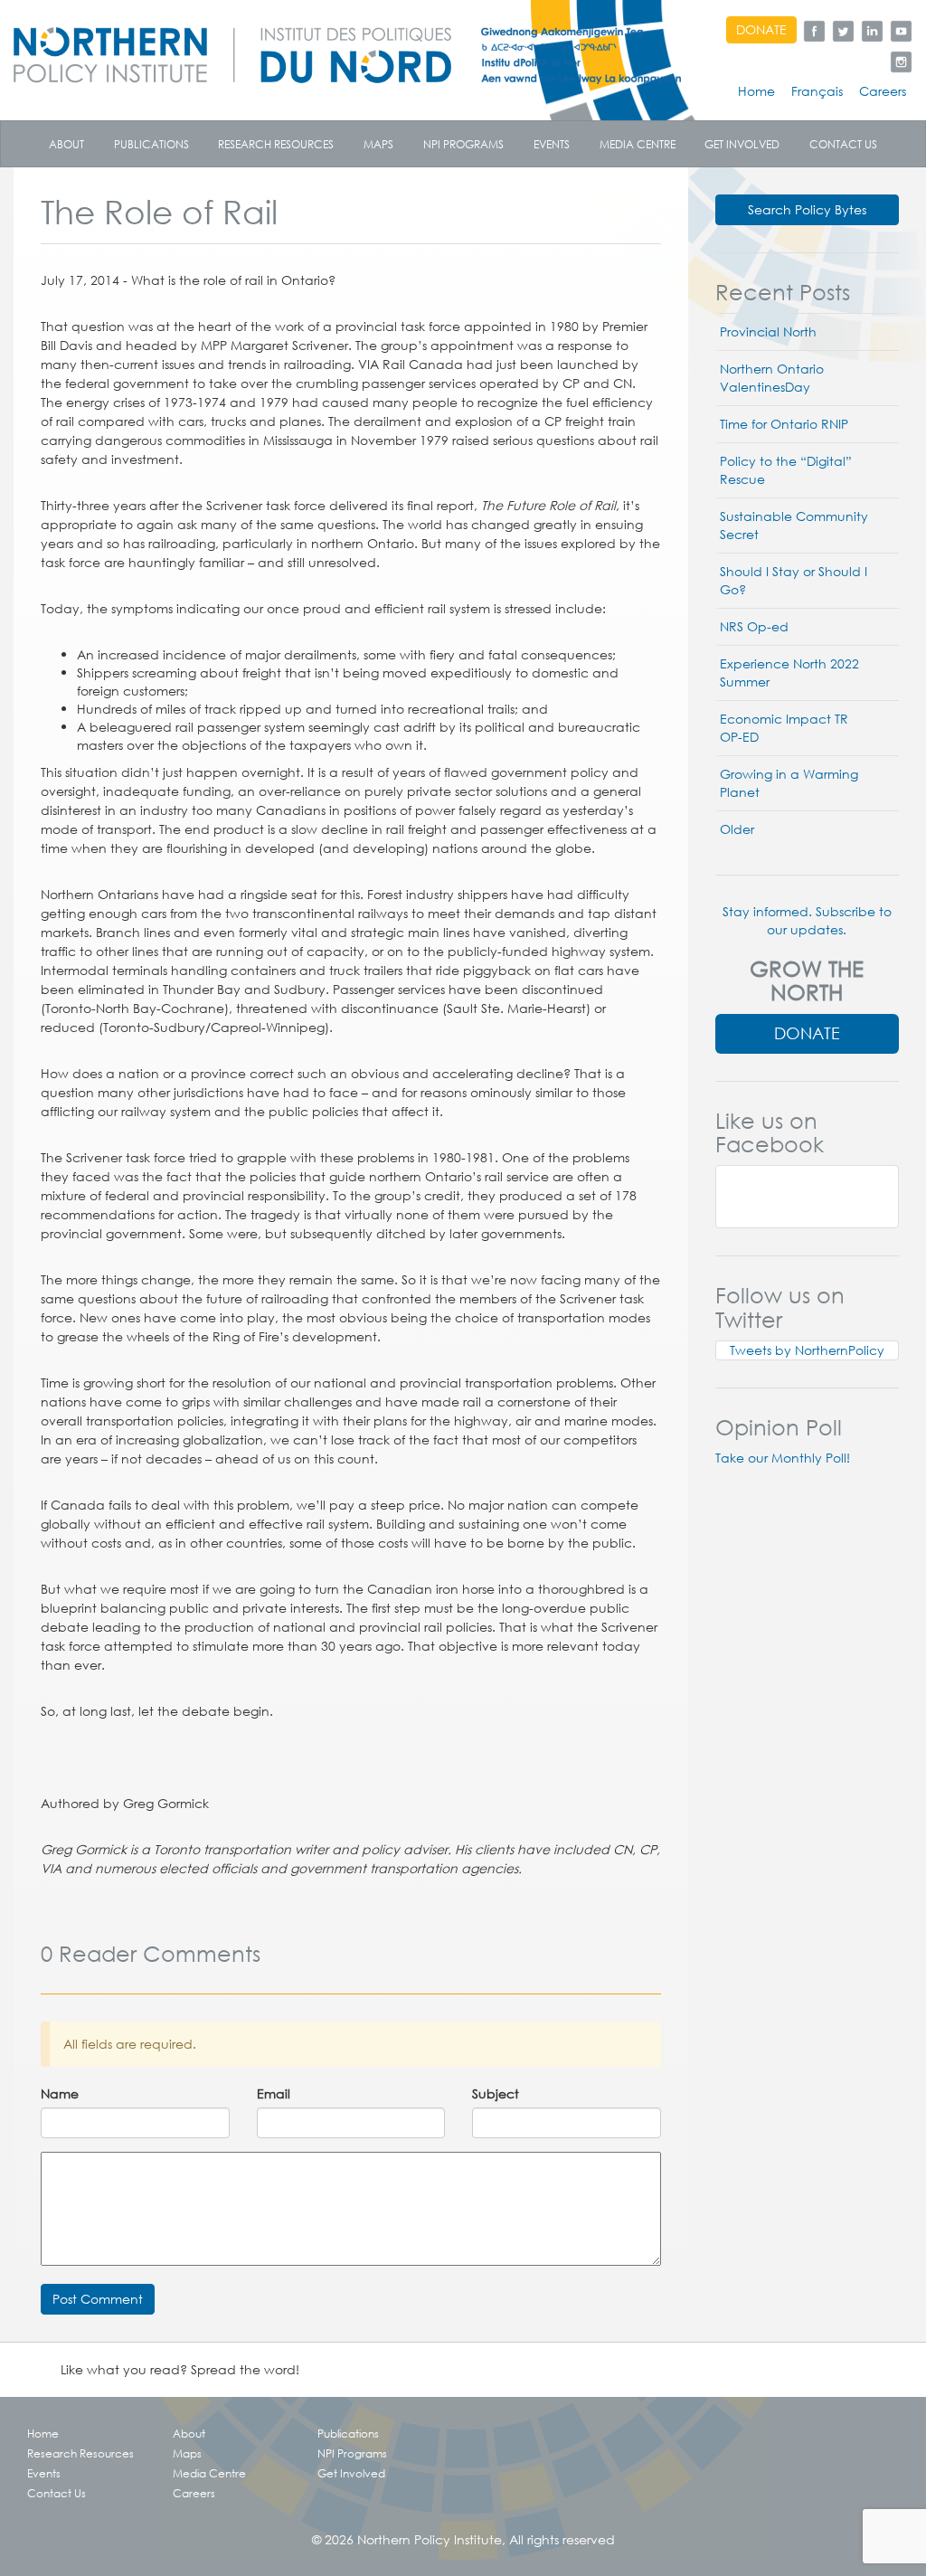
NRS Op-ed (754, 627)
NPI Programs (463, 144)
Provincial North (768, 332)
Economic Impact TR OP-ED (784, 728)
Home (756, 91)
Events (552, 144)
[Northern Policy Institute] (347, 49)
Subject (496, 2094)
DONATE (761, 30)
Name (60, 2094)
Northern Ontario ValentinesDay (772, 378)
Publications (151, 144)
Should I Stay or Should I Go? (794, 581)
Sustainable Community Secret (794, 526)
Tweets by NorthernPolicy (807, 1350)
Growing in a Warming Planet (789, 783)
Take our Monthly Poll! (783, 1458)
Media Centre (638, 144)
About (66, 144)
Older (737, 829)
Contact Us (843, 144)
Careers (883, 91)
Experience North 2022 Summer (789, 673)
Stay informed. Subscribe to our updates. (807, 921)
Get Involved (742, 144)
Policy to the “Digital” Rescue (786, 470)
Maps (378, 144)
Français (817, 91)
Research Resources (276, 144)
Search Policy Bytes (807, 210)
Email (274, 2094)
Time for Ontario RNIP (784, 424)
